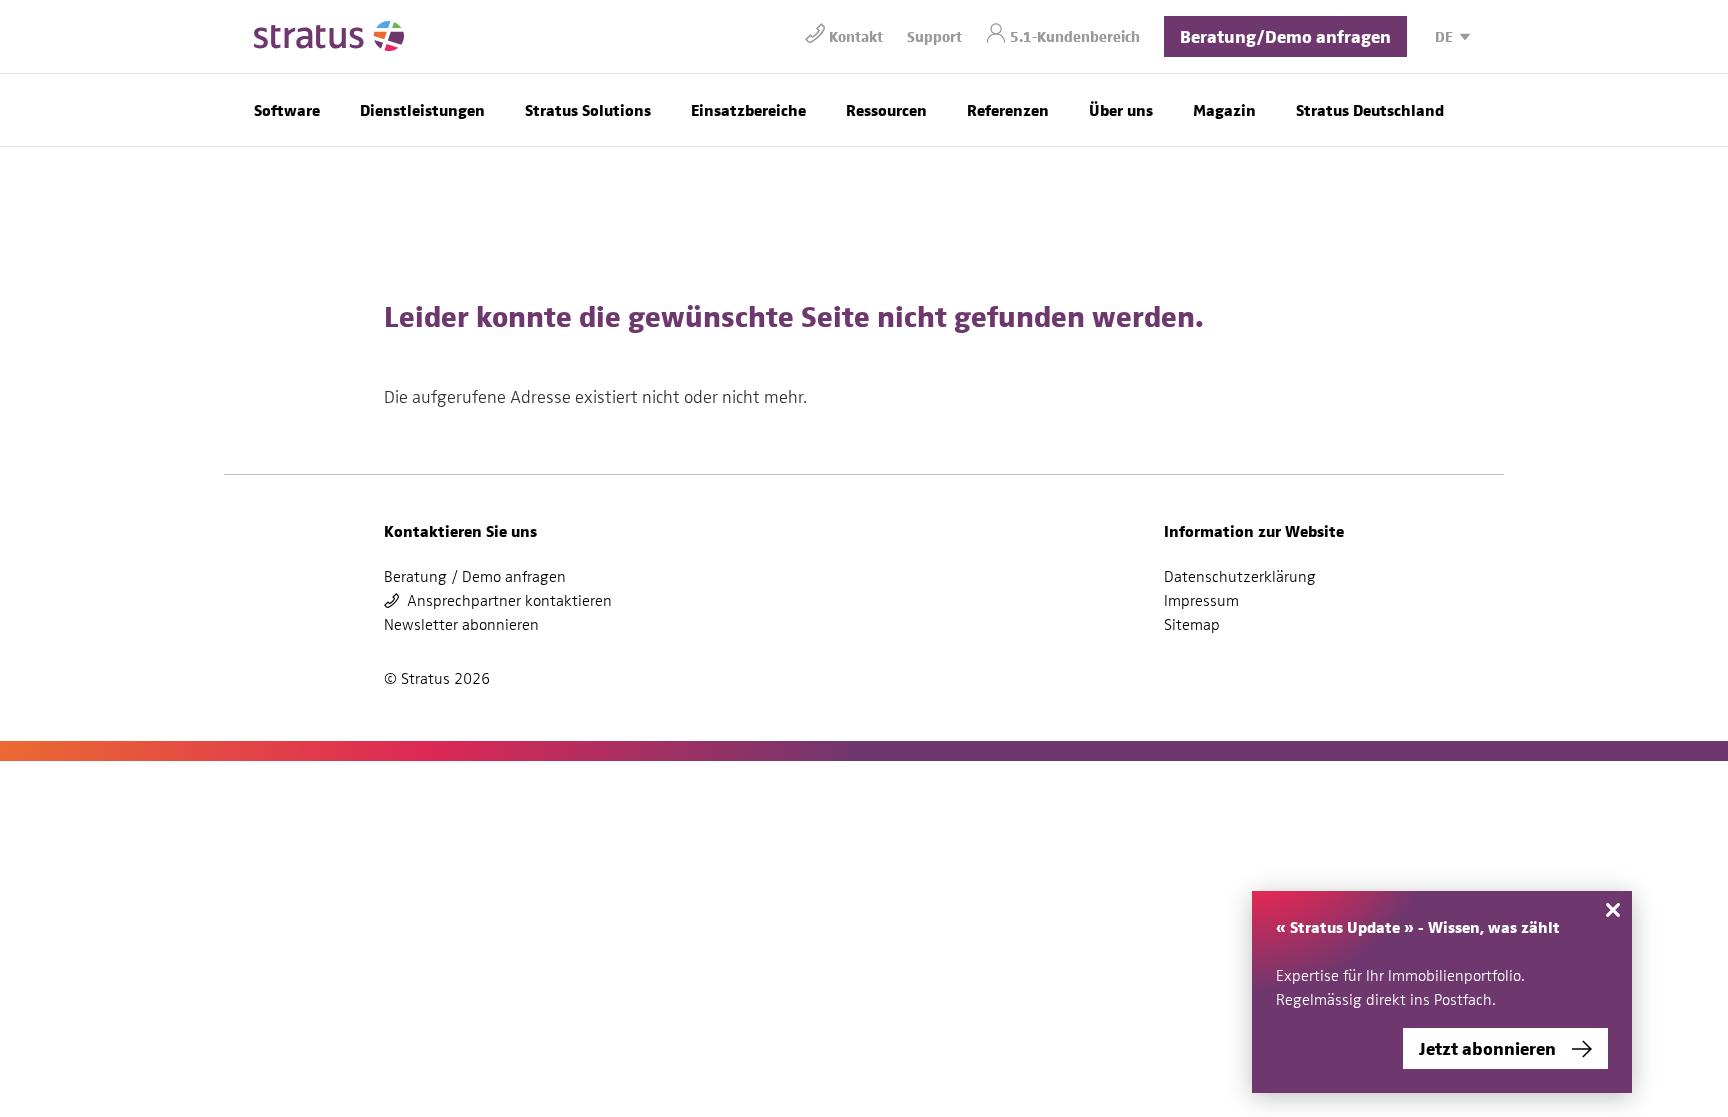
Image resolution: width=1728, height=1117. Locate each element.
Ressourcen (886, 109)
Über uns (1121, 109)
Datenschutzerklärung (1240, 577)
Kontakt (856, 35)
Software (287, 109)
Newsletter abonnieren (461, 625)
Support (934, 35)
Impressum (1201, 601)
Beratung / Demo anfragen (475, 577)
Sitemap (1192, 625)
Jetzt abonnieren (1487, 1047)
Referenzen (1008, 109)
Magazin (1224, 109)
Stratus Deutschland (1370, 109)
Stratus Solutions (588, 109)
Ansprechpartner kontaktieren (509, 601)
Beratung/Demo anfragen (1285, 35)
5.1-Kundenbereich (1075, 35)
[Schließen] (1613, 910)
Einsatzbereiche (748, 109)
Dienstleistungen (422, 109)
